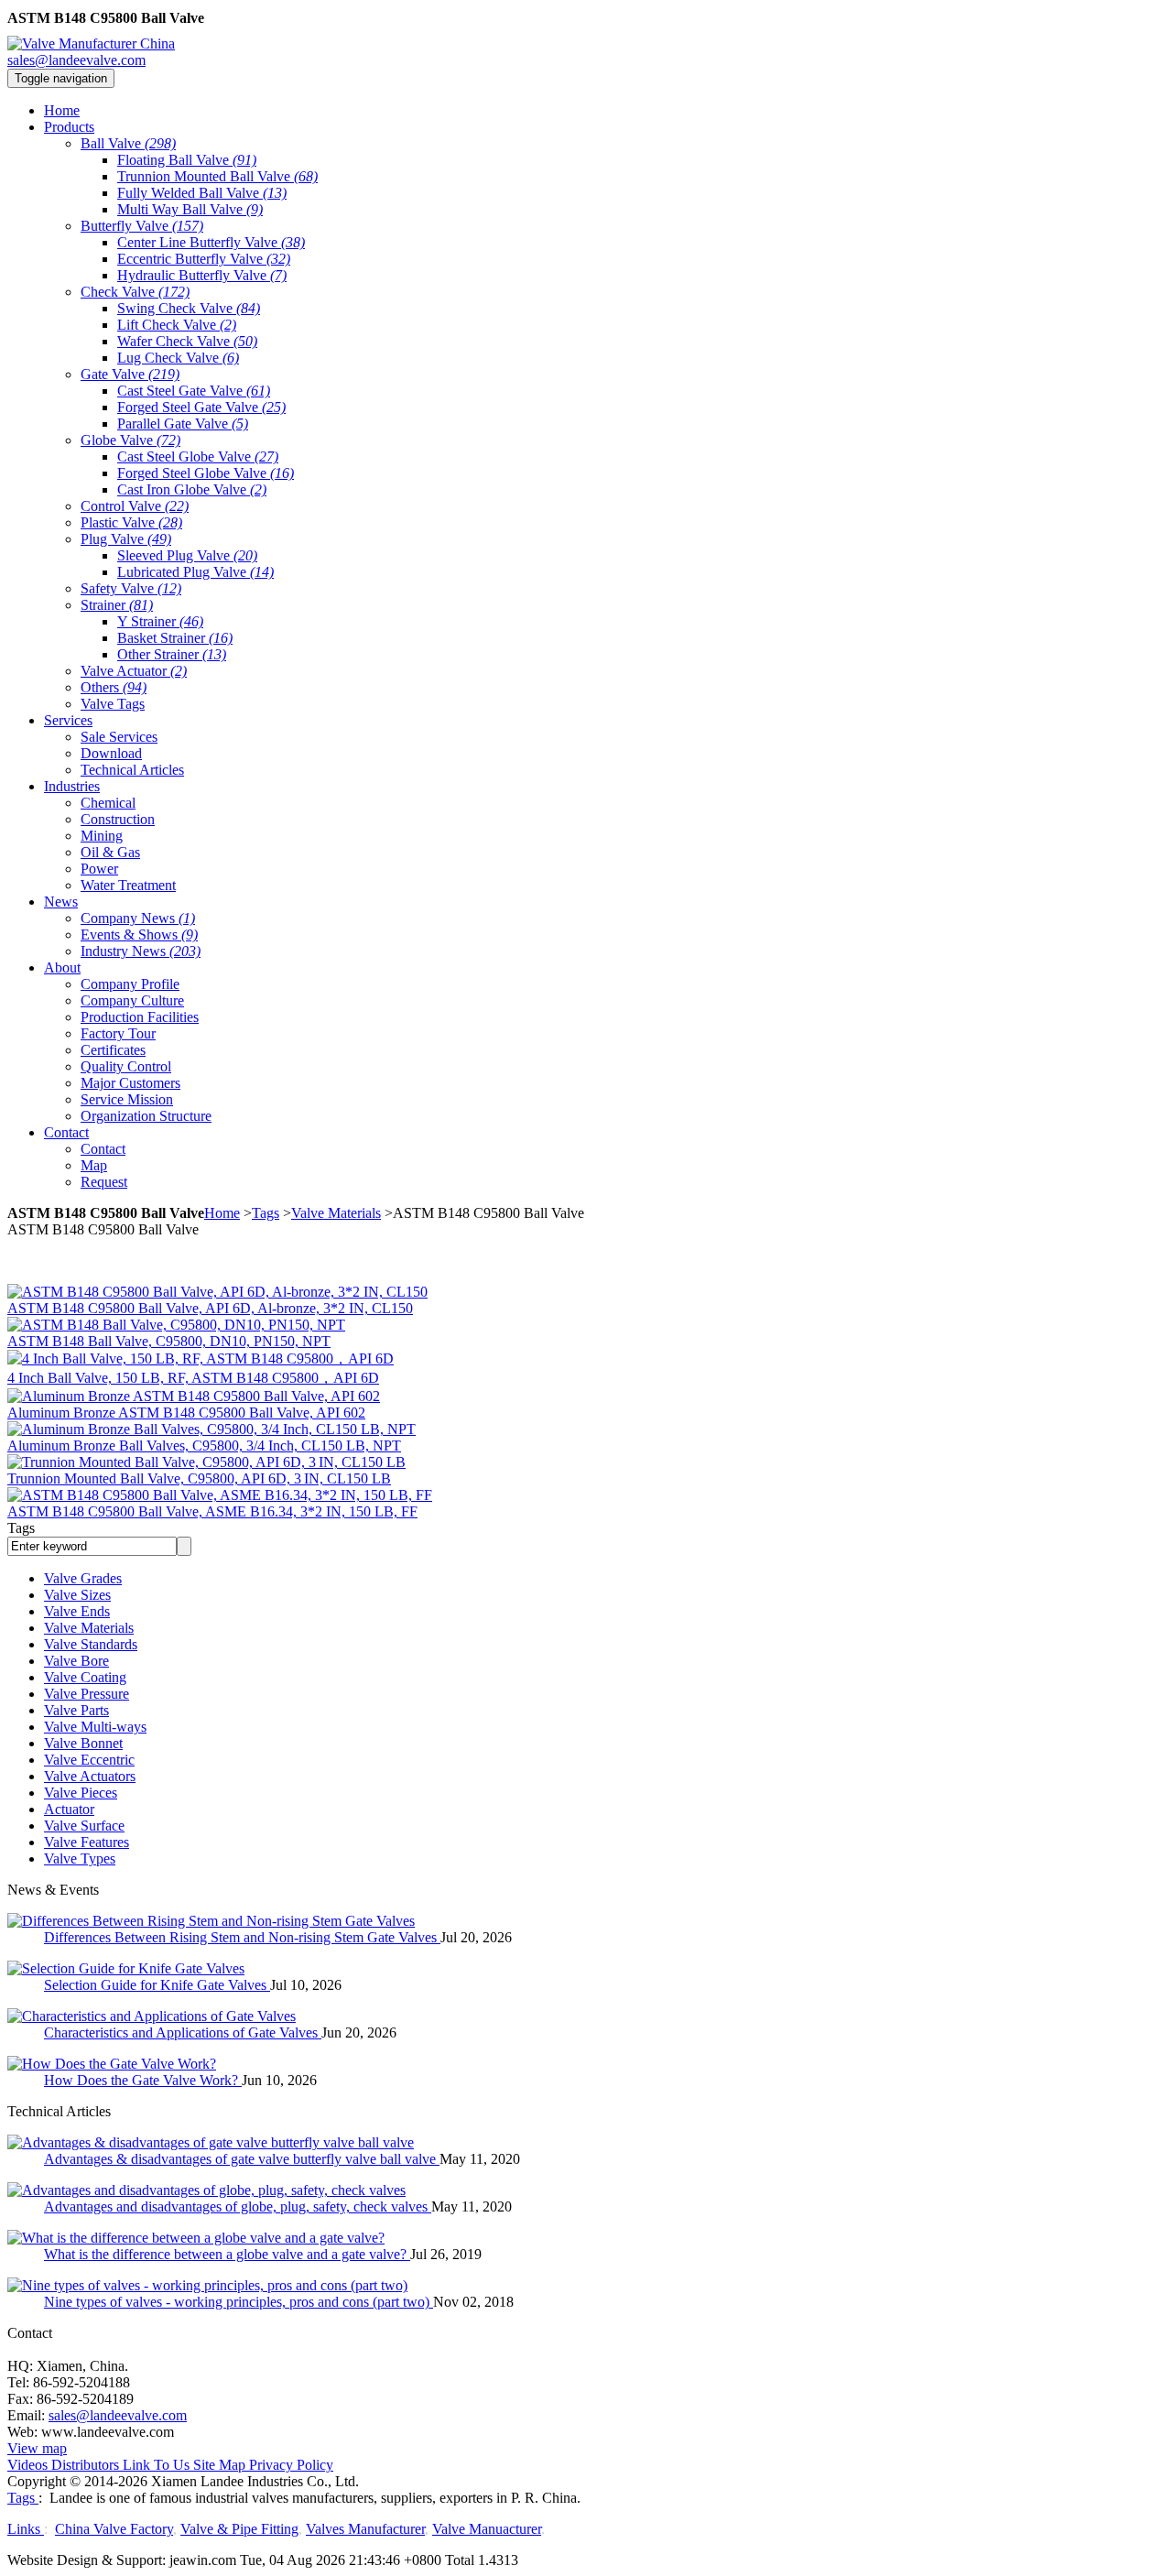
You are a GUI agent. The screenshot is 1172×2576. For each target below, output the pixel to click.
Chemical (108, 803)
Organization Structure (146, 1116)
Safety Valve (131, 588)
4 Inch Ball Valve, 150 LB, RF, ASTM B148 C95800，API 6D (193, 1378)
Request (104, 1182)
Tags (266, 1213)
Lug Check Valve (178, 358)
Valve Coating (85, 1677)
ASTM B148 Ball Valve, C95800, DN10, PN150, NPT (169, 1341)
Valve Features (87, 1842)
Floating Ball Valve (187, 160)
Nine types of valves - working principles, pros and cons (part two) (239, 2302)
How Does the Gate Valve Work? (143, 2080)
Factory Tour (118, 1033)
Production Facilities (140, 1017)
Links (26, 2529)
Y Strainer (160, 621)
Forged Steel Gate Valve (201, 407)
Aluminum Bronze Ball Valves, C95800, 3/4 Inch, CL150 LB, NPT (204, 1446)
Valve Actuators (90, 1776)
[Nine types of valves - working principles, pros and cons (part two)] (207, 2285)
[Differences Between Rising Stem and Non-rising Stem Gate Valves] (211, 1921)
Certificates (113, 1050)
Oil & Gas (110, 852)
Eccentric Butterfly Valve (204, 259)
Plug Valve (126, 539)
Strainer (117, 605)
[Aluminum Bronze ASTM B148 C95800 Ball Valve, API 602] (194, 1396)
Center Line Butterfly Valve (211, 242)
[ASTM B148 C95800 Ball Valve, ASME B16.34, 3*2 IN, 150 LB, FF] (220, 1495)
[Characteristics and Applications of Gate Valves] (152, 2016)
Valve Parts (76, 1710)
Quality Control (126, 1066)
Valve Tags (113, 704)
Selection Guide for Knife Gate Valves (157, 1985)
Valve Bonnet (83, 1743)
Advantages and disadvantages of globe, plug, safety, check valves (238, 2206)
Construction (118, 819)
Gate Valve (130, 374)
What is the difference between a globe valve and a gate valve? (227, 2254)
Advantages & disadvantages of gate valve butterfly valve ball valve (242, 2159)
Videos (27, 2465)
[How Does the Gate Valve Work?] (112, 2064)
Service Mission (127, 1099)
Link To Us (156, 2465)
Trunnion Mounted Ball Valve (217, 176)
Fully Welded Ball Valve (202, 193)
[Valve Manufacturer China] (91, 43)
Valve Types (80, 1859)
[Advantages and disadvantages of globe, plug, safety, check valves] (206, 2190)
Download (111, 753)
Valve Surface (84, 1826)
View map (37, 2448)
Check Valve (135, 292)
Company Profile (130, 984)
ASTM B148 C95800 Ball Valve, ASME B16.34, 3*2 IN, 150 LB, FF (212, 1511)
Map (94, 1165)
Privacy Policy (291, 2465)
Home (222, 1213)
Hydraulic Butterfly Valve (202, 275)
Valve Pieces (81, 1793)
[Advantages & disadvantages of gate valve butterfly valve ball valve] (211, 2142)
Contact (103, 1149)
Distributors (85, 2465)
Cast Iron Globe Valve (192, 489)
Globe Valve (130, 440)
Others (114, 687)
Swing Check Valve (189, 308)
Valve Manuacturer (487, 2529)
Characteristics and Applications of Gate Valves (183, 2033)
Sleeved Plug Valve (187, 555)
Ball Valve (128, 143)
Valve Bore (76, 1661)
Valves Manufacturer (365, 2529)
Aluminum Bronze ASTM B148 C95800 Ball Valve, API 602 (186, 1413)
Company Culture (132, 1000)
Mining (102, 836)
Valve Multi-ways (95, 1727)
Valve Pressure (87, 1694)
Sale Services (119, 737)
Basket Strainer (175, 638)
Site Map (219, 2465)
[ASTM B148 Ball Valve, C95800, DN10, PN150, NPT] (176, 1325)
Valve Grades (83, 1578)
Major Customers (130, 1083)
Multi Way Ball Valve (190, 209)
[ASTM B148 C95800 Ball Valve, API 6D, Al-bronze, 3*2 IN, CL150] (217, 1292)
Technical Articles (132, 770)
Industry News (141, 951)
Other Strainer (172, 654)
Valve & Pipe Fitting (239, 2529)
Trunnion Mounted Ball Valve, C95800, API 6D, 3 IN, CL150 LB (199, 1478)
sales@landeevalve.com (76, 60)
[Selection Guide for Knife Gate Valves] (126, 1968)
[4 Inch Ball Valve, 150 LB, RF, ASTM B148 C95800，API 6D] (201, 1359)
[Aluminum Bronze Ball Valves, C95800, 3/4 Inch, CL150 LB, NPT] (212, 1429)
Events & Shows (139, 935)
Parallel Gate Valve (183, 424)
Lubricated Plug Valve (195, 572)
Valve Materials (336, 1213)
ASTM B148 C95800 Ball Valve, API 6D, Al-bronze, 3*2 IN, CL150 (210, 1308)
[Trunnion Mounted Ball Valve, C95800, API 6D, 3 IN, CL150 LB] (206, 1462)
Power (99, 869)
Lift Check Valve (177, 325)
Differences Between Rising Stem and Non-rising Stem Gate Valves (242, 1937)
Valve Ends (77, 1611)
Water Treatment (128, 885)
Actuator (69, 1809)
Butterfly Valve (142, 226)
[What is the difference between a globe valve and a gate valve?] (196, 2238)
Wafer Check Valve (187, 341)
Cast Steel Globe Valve (198, 457)
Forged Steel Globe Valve (206, 473)
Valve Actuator (134, 671)
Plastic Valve (131, 522)
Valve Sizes (77, 1595)
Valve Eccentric (89, 1760)
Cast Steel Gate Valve (194, 391)
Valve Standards (91, 1644)
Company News (138, 918)
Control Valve (135, 506)
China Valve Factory (114, 2529)
